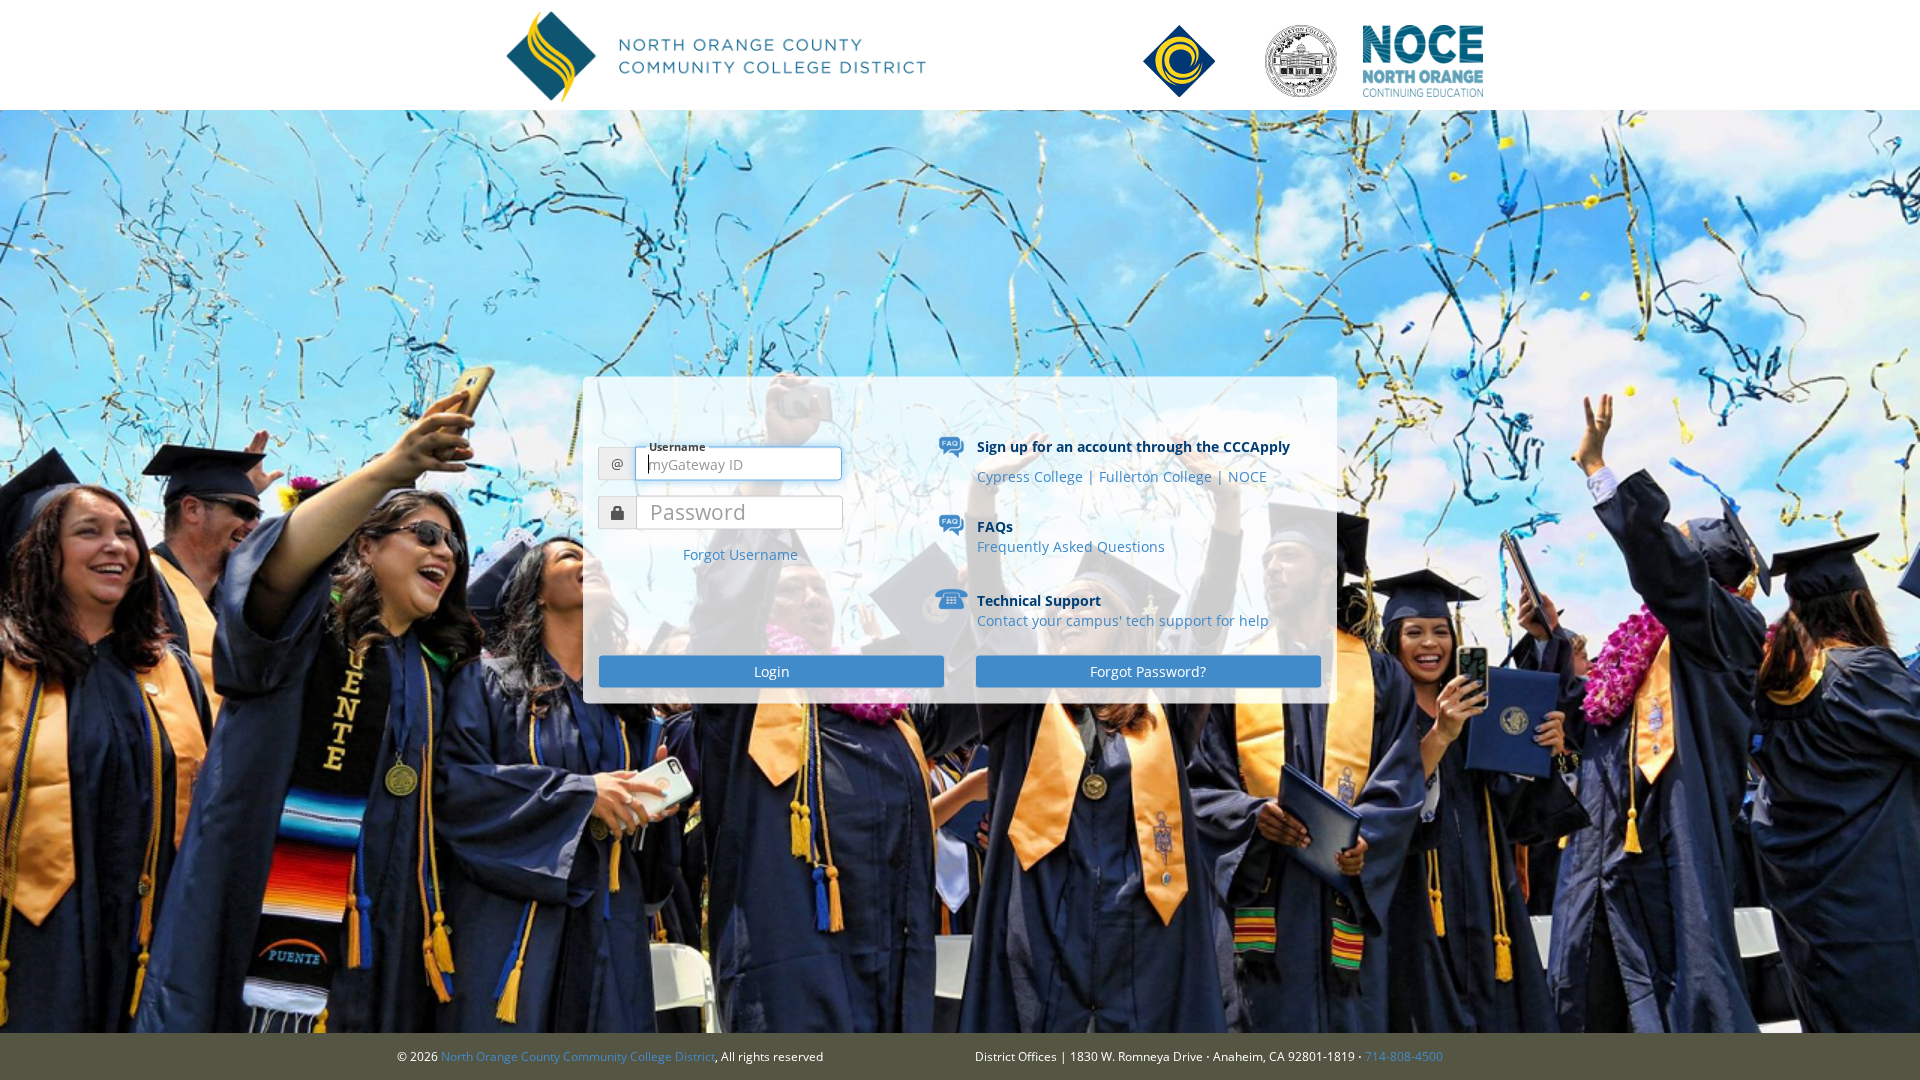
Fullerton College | (1163, 476)
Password (698, 512)
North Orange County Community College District (578, 1056)
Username (677, 446)
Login (772, 671)
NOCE (1247, 476)
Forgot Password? (1148, 671)
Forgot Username (740, 554)
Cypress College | (1038, 476)
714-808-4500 (1404, 1056)
